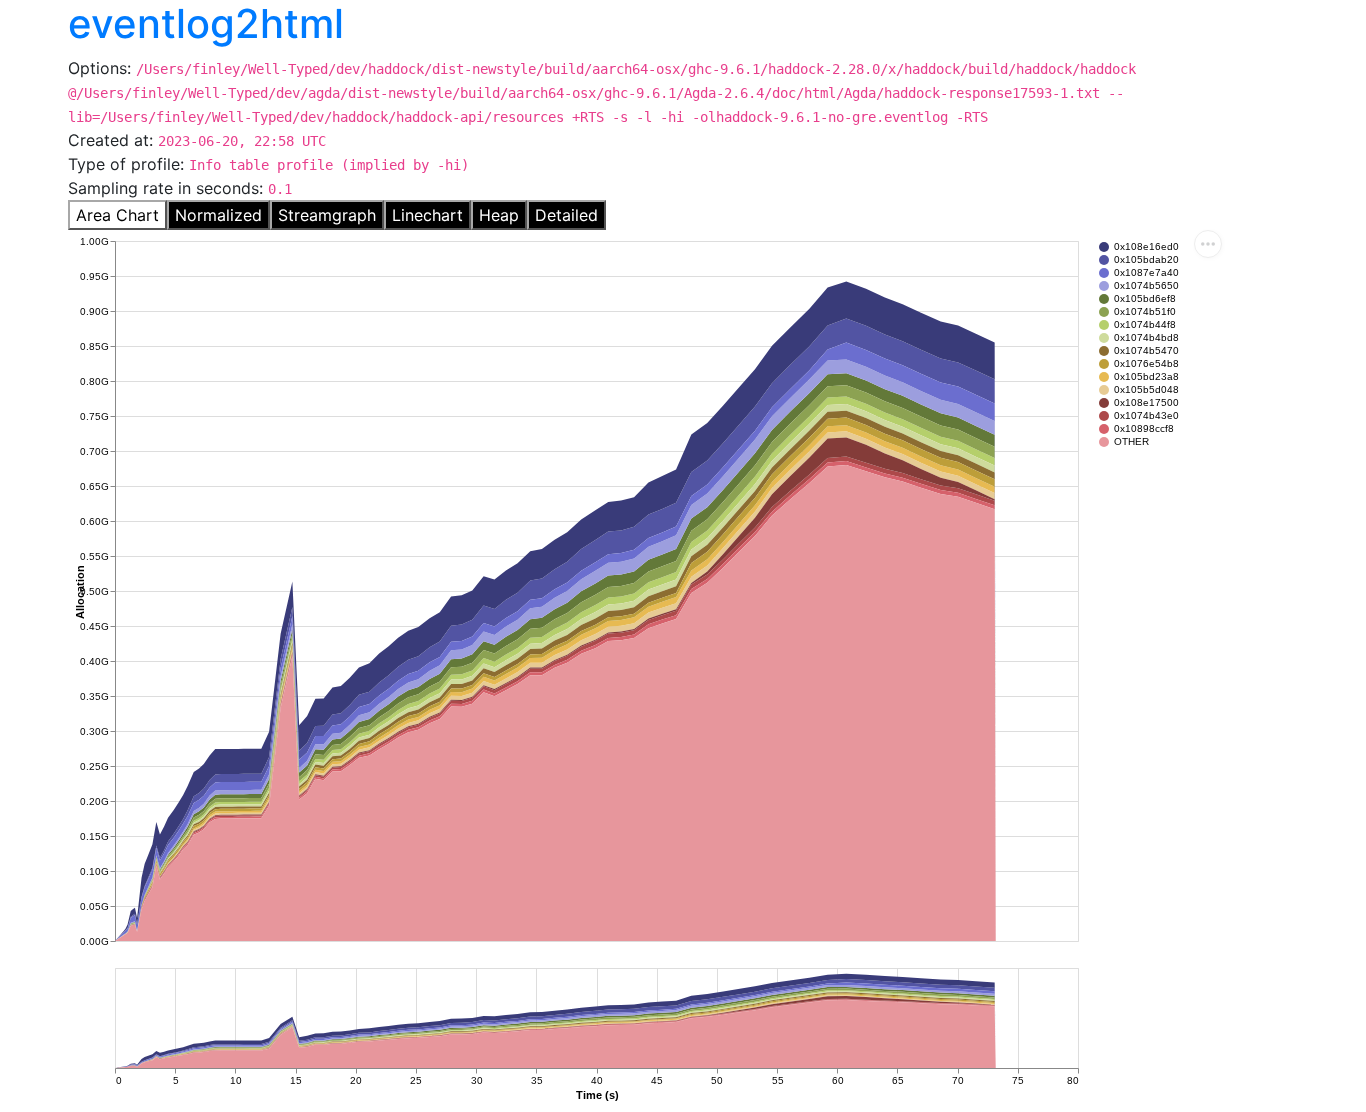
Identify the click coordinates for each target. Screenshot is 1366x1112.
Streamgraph (327, 215)
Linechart (427, 215)
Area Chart (117, 215)
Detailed (566, 215)
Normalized (218, 215)
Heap (499, 215)
